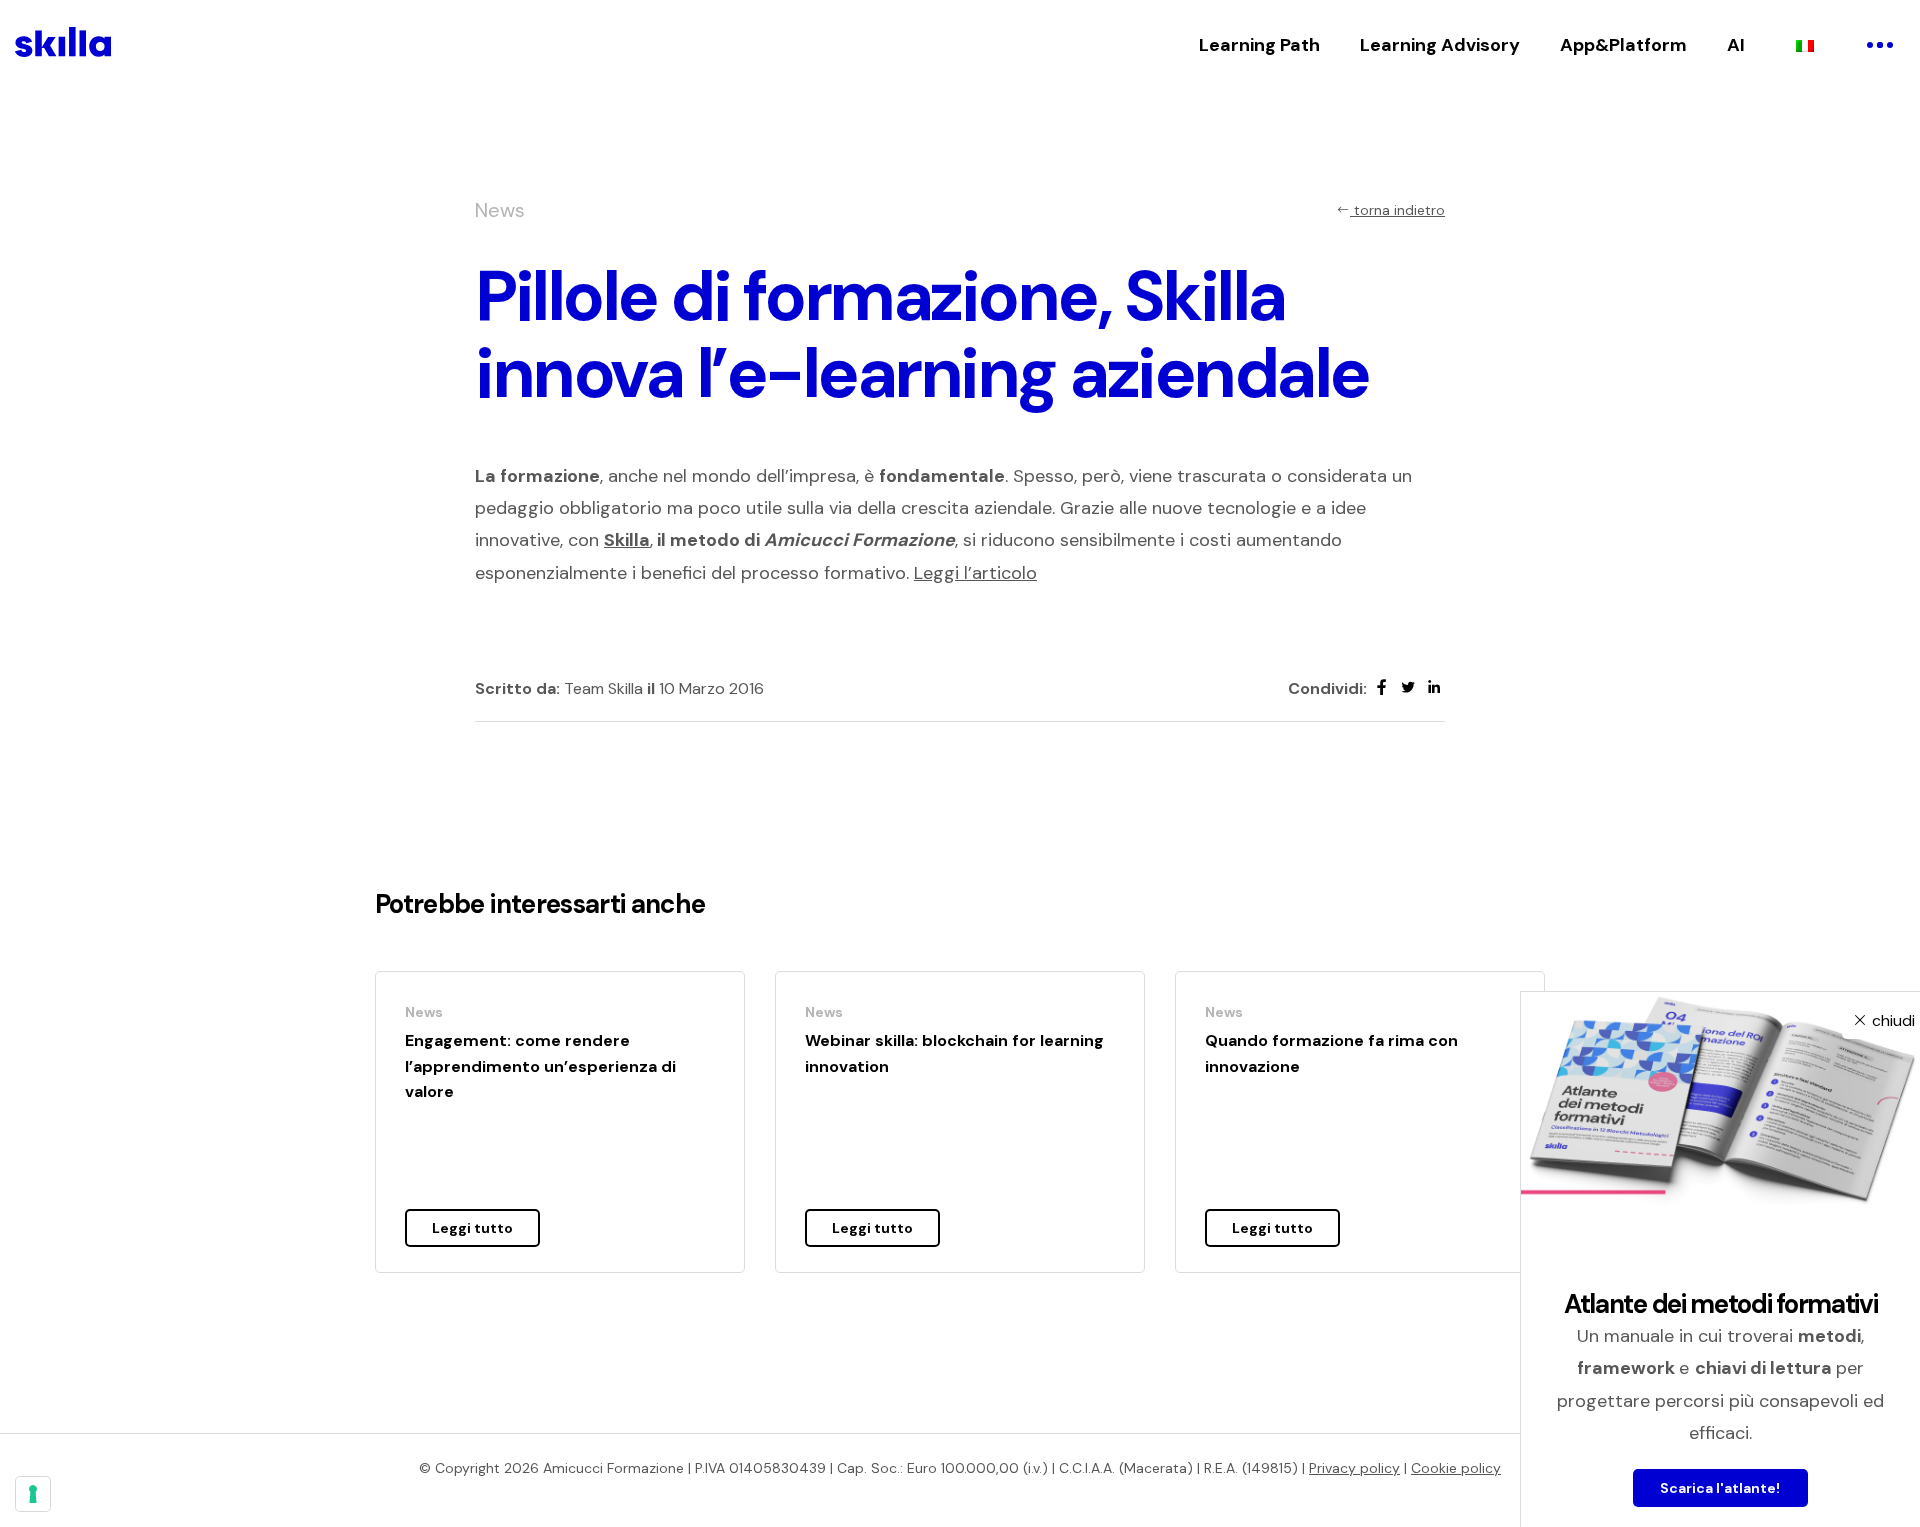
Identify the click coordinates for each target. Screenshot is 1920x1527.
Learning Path (1259, 45)
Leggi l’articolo (975, 573)
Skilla (627, 540)
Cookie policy (1456, 1468)
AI (1736, 45)
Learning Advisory (1440, 45)
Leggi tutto (472, 1228)
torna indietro (1397, 210)
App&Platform (1623, 45)
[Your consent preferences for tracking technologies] (33, 1494)
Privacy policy (1354, 1468)
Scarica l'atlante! (1721, 1488)
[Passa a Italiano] (1805, 45)
